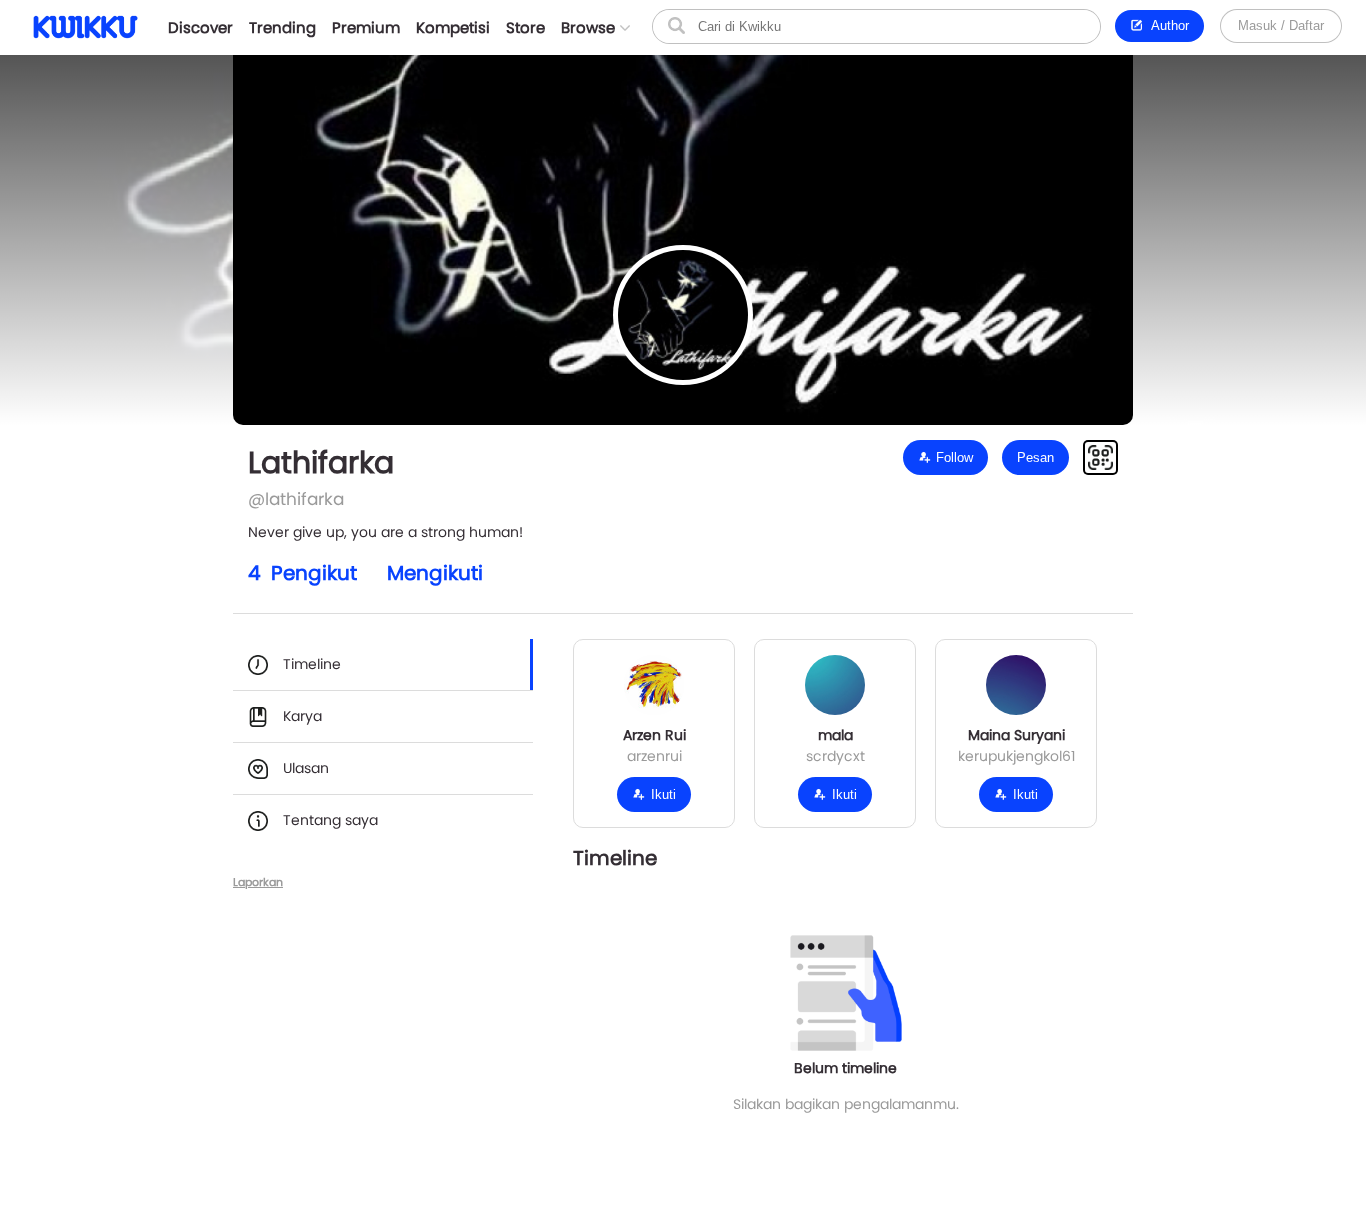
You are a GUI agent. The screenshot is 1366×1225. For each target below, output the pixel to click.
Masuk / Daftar (1281, 25)
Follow (952, 457)
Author (1166, 25)
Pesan (1035, 457)
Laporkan (258, 882)
